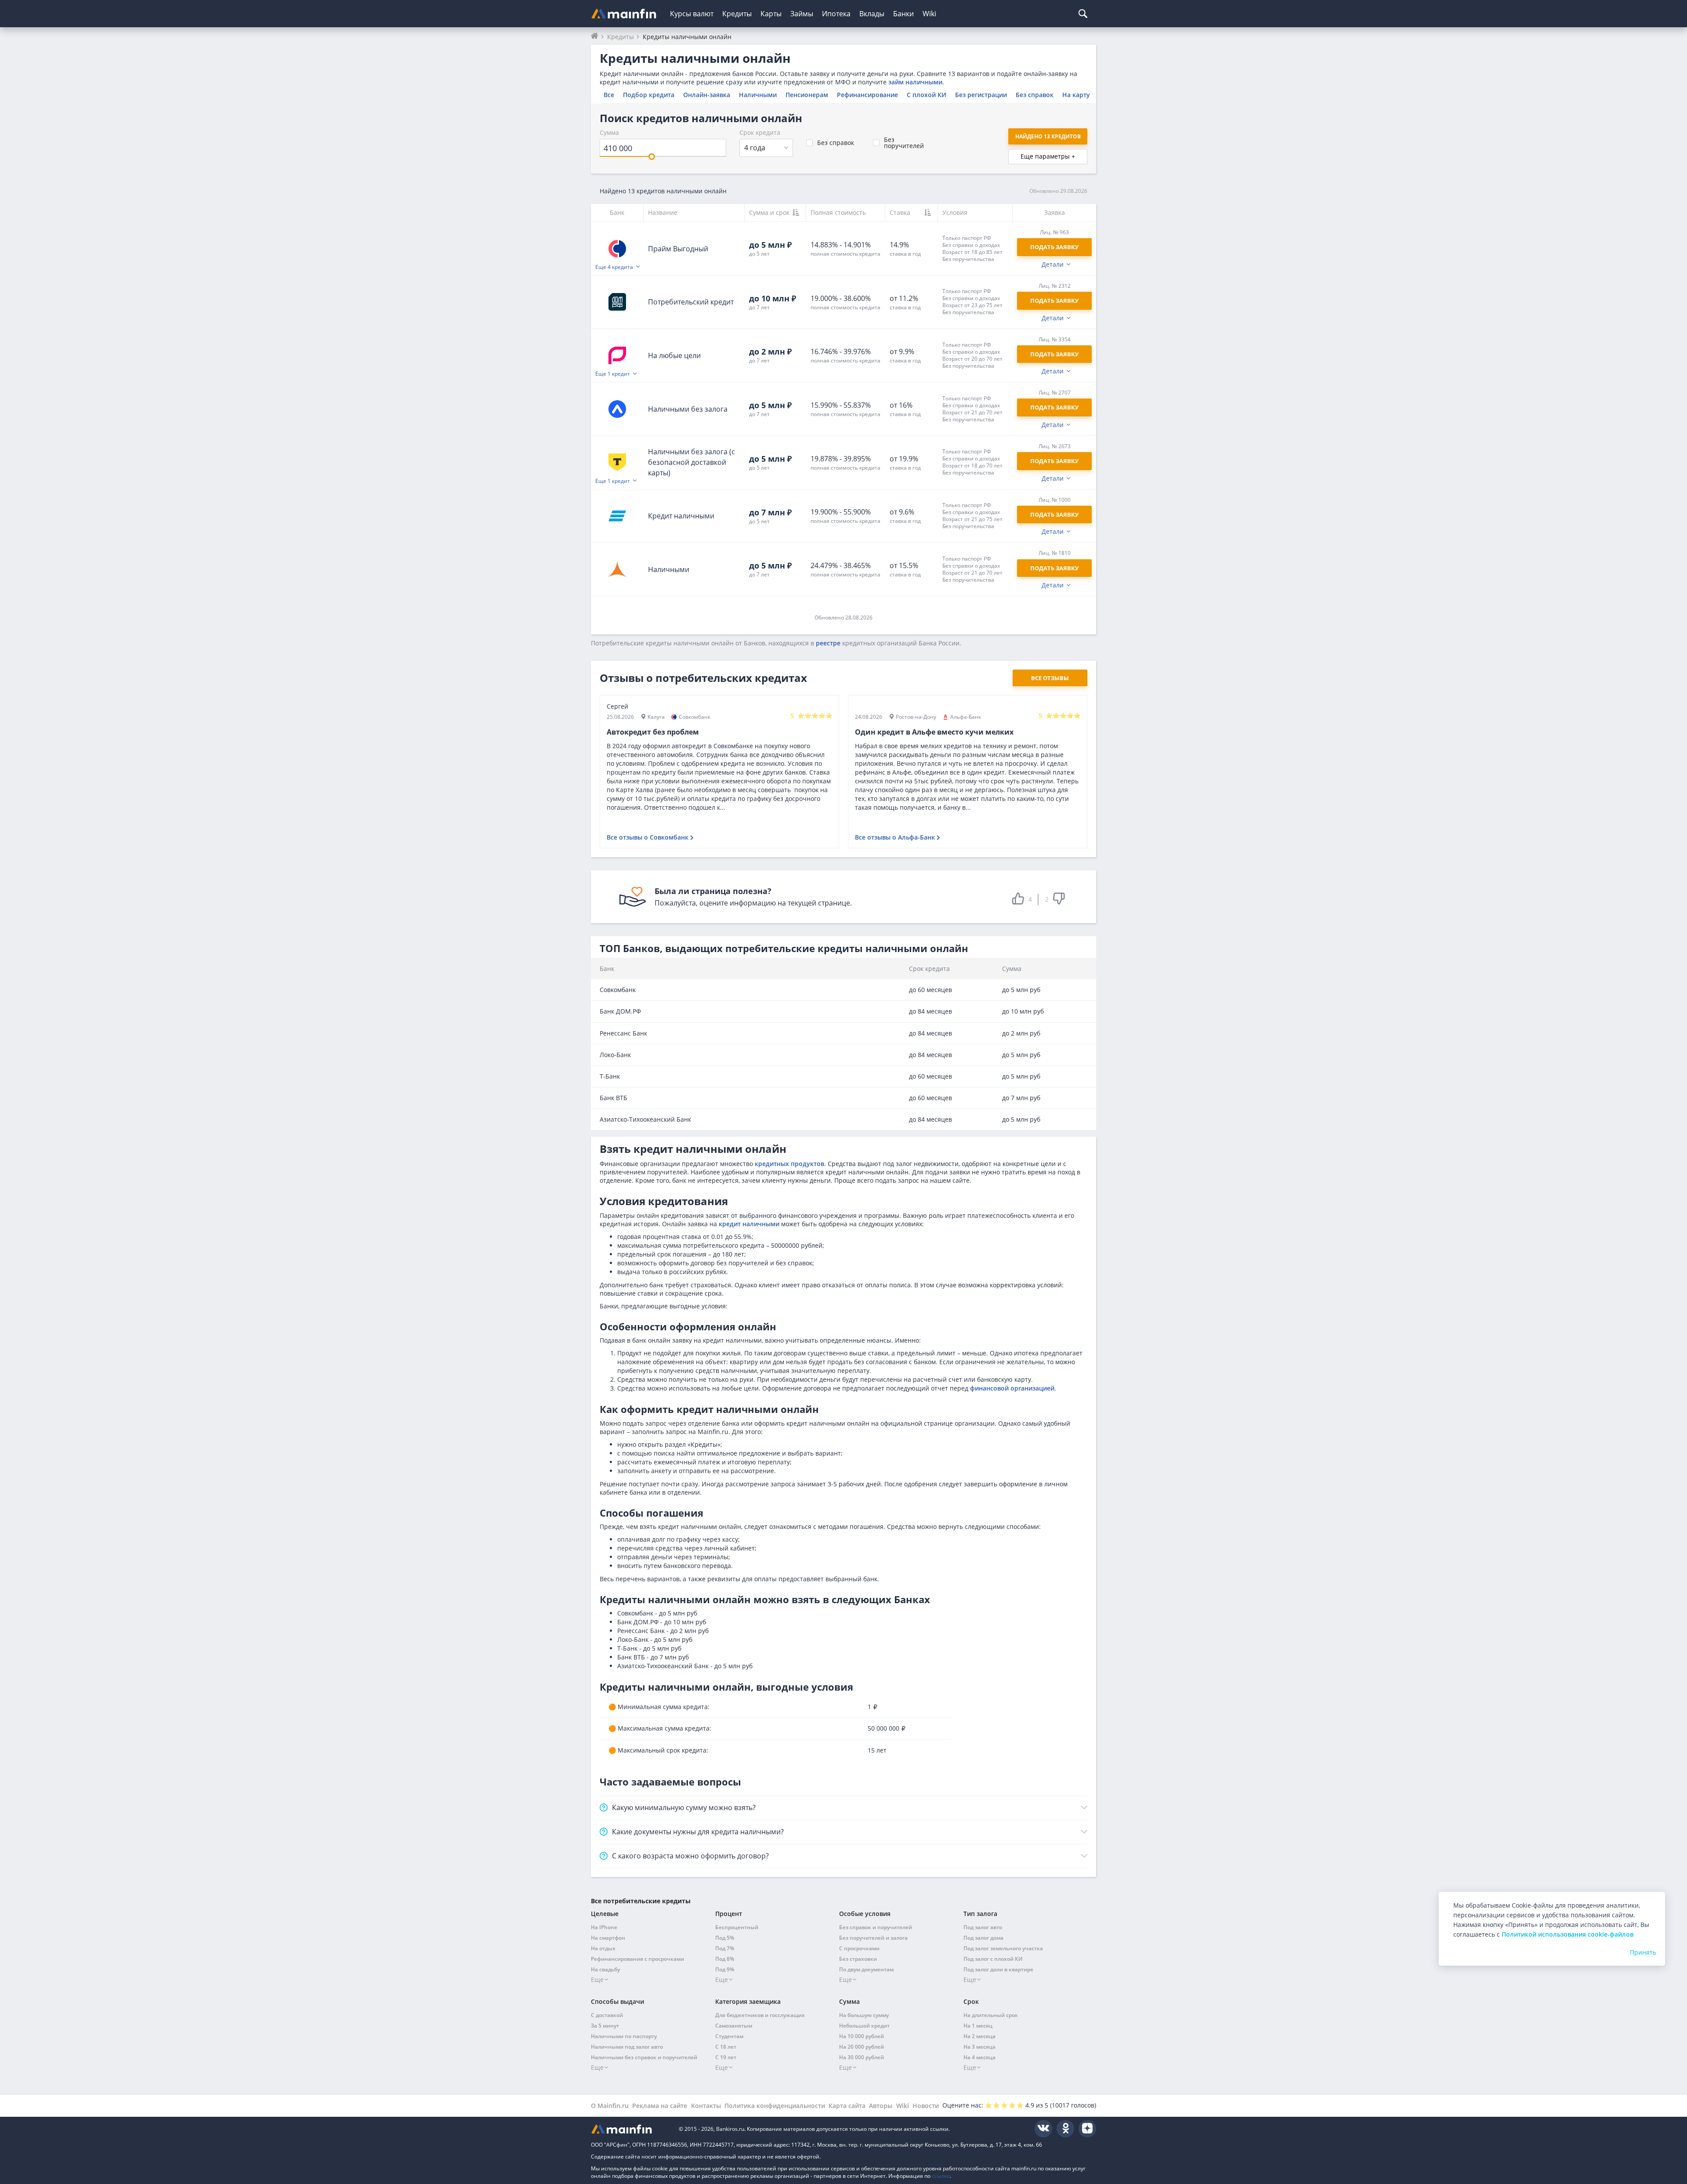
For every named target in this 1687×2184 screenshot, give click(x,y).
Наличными (758, 95)
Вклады (872, 14)
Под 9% (725, 1969)
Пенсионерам (807, 95)
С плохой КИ (927, 95)
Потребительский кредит (691, 302)
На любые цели (674, 355)
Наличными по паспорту (624, 2036)
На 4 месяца (979, 2057)
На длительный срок (991, 2015)
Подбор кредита (649, 95)
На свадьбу (605, 1969)
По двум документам (866, 1969)
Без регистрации (981, 95)
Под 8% (725, 1959)
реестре (828, 643)
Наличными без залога (688, 409)
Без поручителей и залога (873, 1938)
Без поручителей (904, 143)
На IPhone (604, 1927)
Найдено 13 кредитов (1048, 136)
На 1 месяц (978, 2026)
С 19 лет (726, 2057)
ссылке (941, 2176)
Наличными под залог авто (627, 2047)
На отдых (603, 1948)
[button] (975, 248)
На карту (1076, 95)
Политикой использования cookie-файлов (1568, 1934)
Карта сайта (847, 2106)
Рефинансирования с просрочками (637, 1959)
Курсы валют (692, 14)
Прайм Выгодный (678, 249)
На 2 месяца (979, 2036)
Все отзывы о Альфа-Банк (895, 837)
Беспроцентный (737, 1927)
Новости (926, 2106)
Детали (1053, 264)
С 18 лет (726, 2047)
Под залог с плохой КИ (993, 1959)
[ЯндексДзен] (1087, 2129)
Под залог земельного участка (1003, 1948)
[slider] (652, 157)
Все (609, 95)
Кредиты (737, 14)
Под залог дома (983, 1938)
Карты (771, 14)
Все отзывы (1050, 678)
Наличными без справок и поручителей (644, 2057)
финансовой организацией (1012, 1388)
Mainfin (630, 2129)
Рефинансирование (867, 95)
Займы (802, 14)
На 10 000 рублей (862, 2036)
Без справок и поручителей (876, 1927)
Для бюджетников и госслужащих (760, 2015)
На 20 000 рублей (862, 2047)
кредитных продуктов (789, 1164)
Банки (903, 14)
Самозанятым (734, 2026)
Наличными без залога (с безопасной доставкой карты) (691, 462)
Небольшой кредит (864, 2026)
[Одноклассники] (1065, 2129)
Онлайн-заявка (707, 95)
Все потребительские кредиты (641, 1901)
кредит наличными (749, 1224)
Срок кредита (760, 132)
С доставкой (607, 2015)
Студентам (729, 2036)
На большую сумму (864, 2015)
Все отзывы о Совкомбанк (648, 837)
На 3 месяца (979, 2047)
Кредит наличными (681, 516)
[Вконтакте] (1043, 2129)
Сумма (609, 132)
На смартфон (608, 1938)
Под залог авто (983, 1927)
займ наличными (915, 82)
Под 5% (725, 1938)
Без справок (1035, 95)
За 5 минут (605, 2026)
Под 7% (725, 1948)
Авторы (881, 2106)
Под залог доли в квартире (998, 1969)
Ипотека (836, 14)
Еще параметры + (1048, 156)
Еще (597, 1979)
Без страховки (858, 1959)
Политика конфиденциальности (775, 2106)
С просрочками (859, 1948)
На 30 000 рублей (862, 2057)
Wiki (929, 14)
